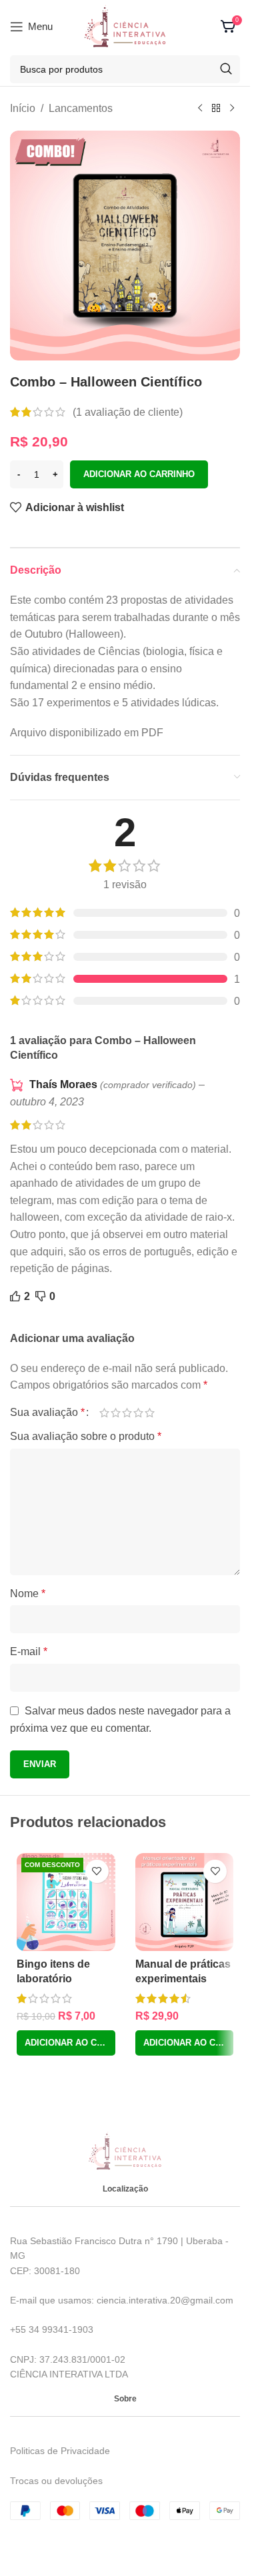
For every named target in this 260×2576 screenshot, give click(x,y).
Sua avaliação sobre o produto (86, 1436)
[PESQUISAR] (226, 69)
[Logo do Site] (125, 26)
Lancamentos (81, 108)
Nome (28, 1594)
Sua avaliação (47, 1413)
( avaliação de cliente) (128, 412)
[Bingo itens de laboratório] (66, 1902)
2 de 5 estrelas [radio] (116, 1413)
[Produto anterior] (200, 109)
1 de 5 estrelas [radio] (104, 1413)
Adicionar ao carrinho (139, 474)
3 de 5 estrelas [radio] (127, 1413)
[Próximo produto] (232, 109)
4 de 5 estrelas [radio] (138, 1413)
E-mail (29, 1651)
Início (23, 108)
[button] (66, 2043)
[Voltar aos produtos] (216, 109)
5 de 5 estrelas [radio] (150, 1413)
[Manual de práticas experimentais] (185, 1902)
